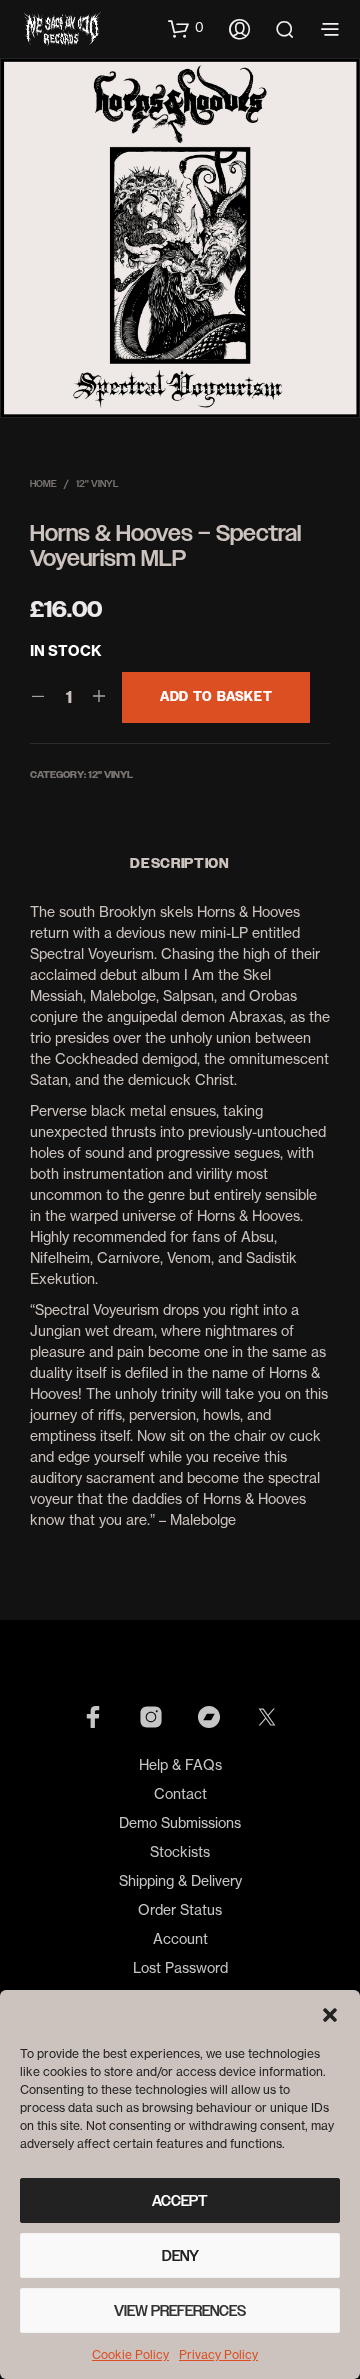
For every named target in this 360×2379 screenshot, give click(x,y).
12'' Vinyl (97, 483)
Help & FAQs (180, 1764)
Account (180, 1938)
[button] (330, 2015)
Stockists (180, 1851)
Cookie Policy (130, 2354)
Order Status (180, 1909)
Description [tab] (180, 863)
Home (43, 483)
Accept (180, 2201)
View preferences (180, 2311)
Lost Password (180, 1967)
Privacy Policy (218, 2354)
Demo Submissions (180, 1822)
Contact (180, 1793)
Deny (180, 2256)
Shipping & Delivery (180, 1880)
